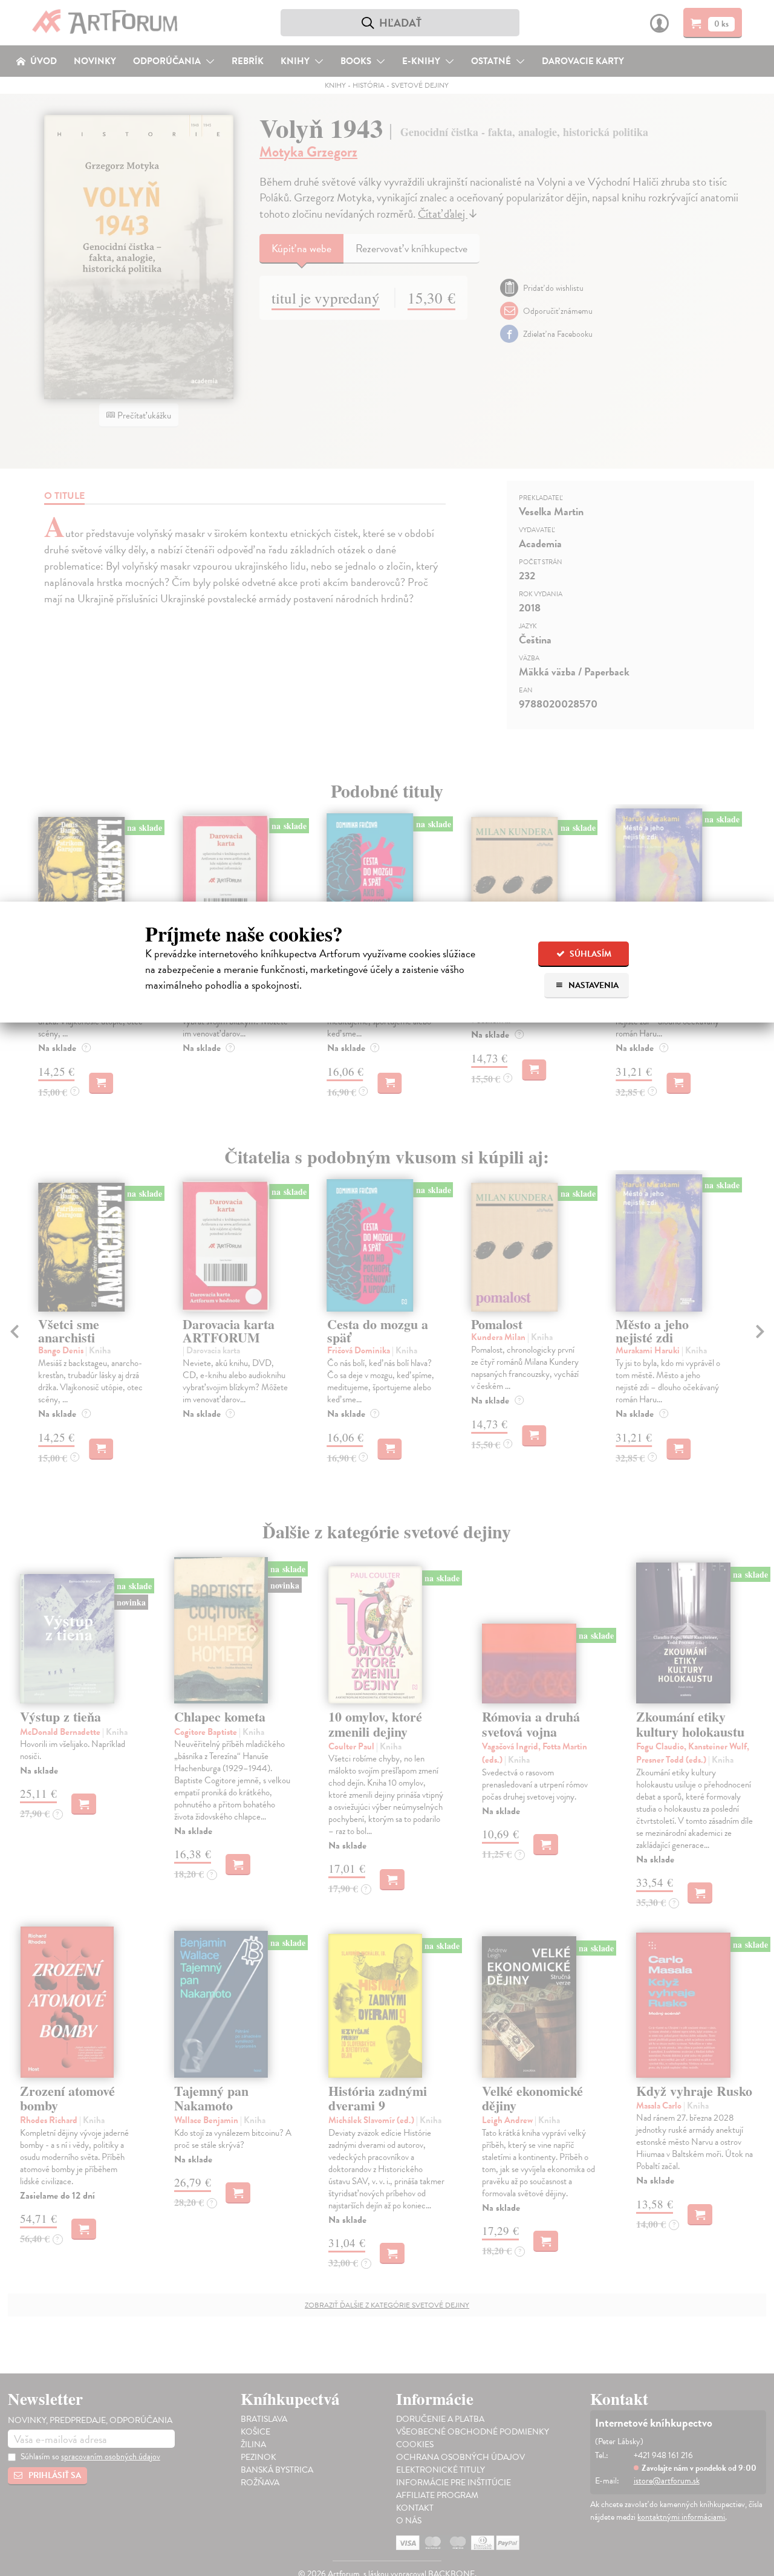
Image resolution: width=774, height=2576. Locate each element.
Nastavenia (593, 985)
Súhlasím (590, 954)
